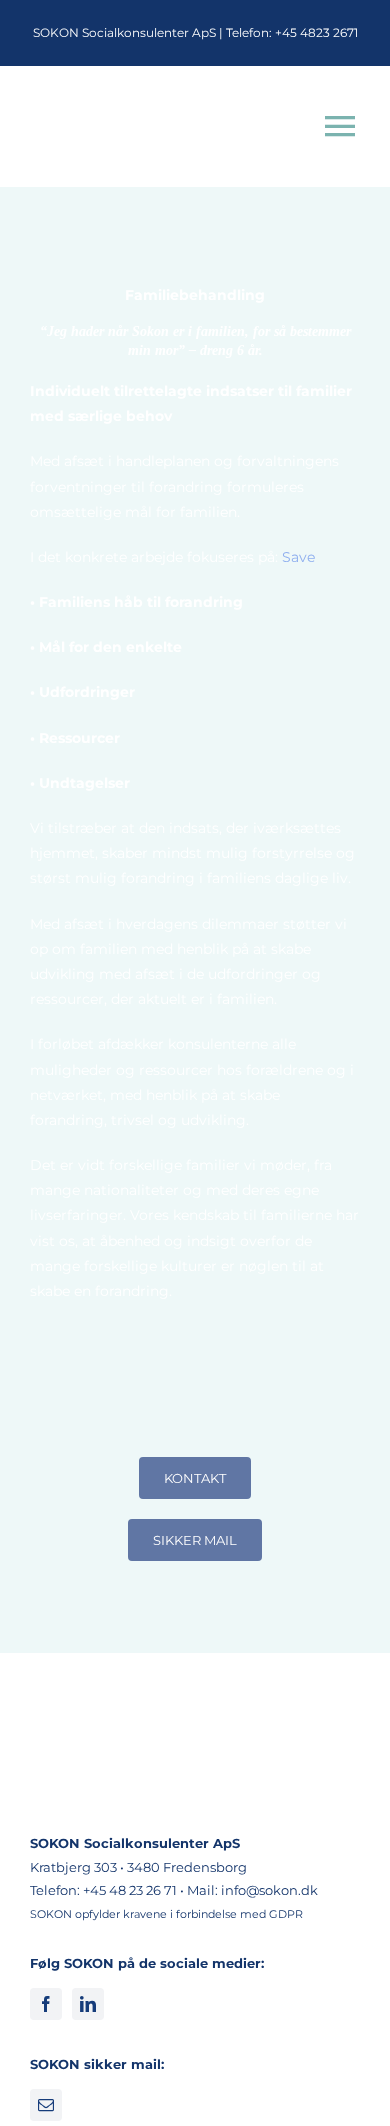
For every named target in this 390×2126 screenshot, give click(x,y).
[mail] (46, 2105)
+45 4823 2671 (316, 32)
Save (296, 557)
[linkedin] (88, 2004)
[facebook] (46, 2004)
